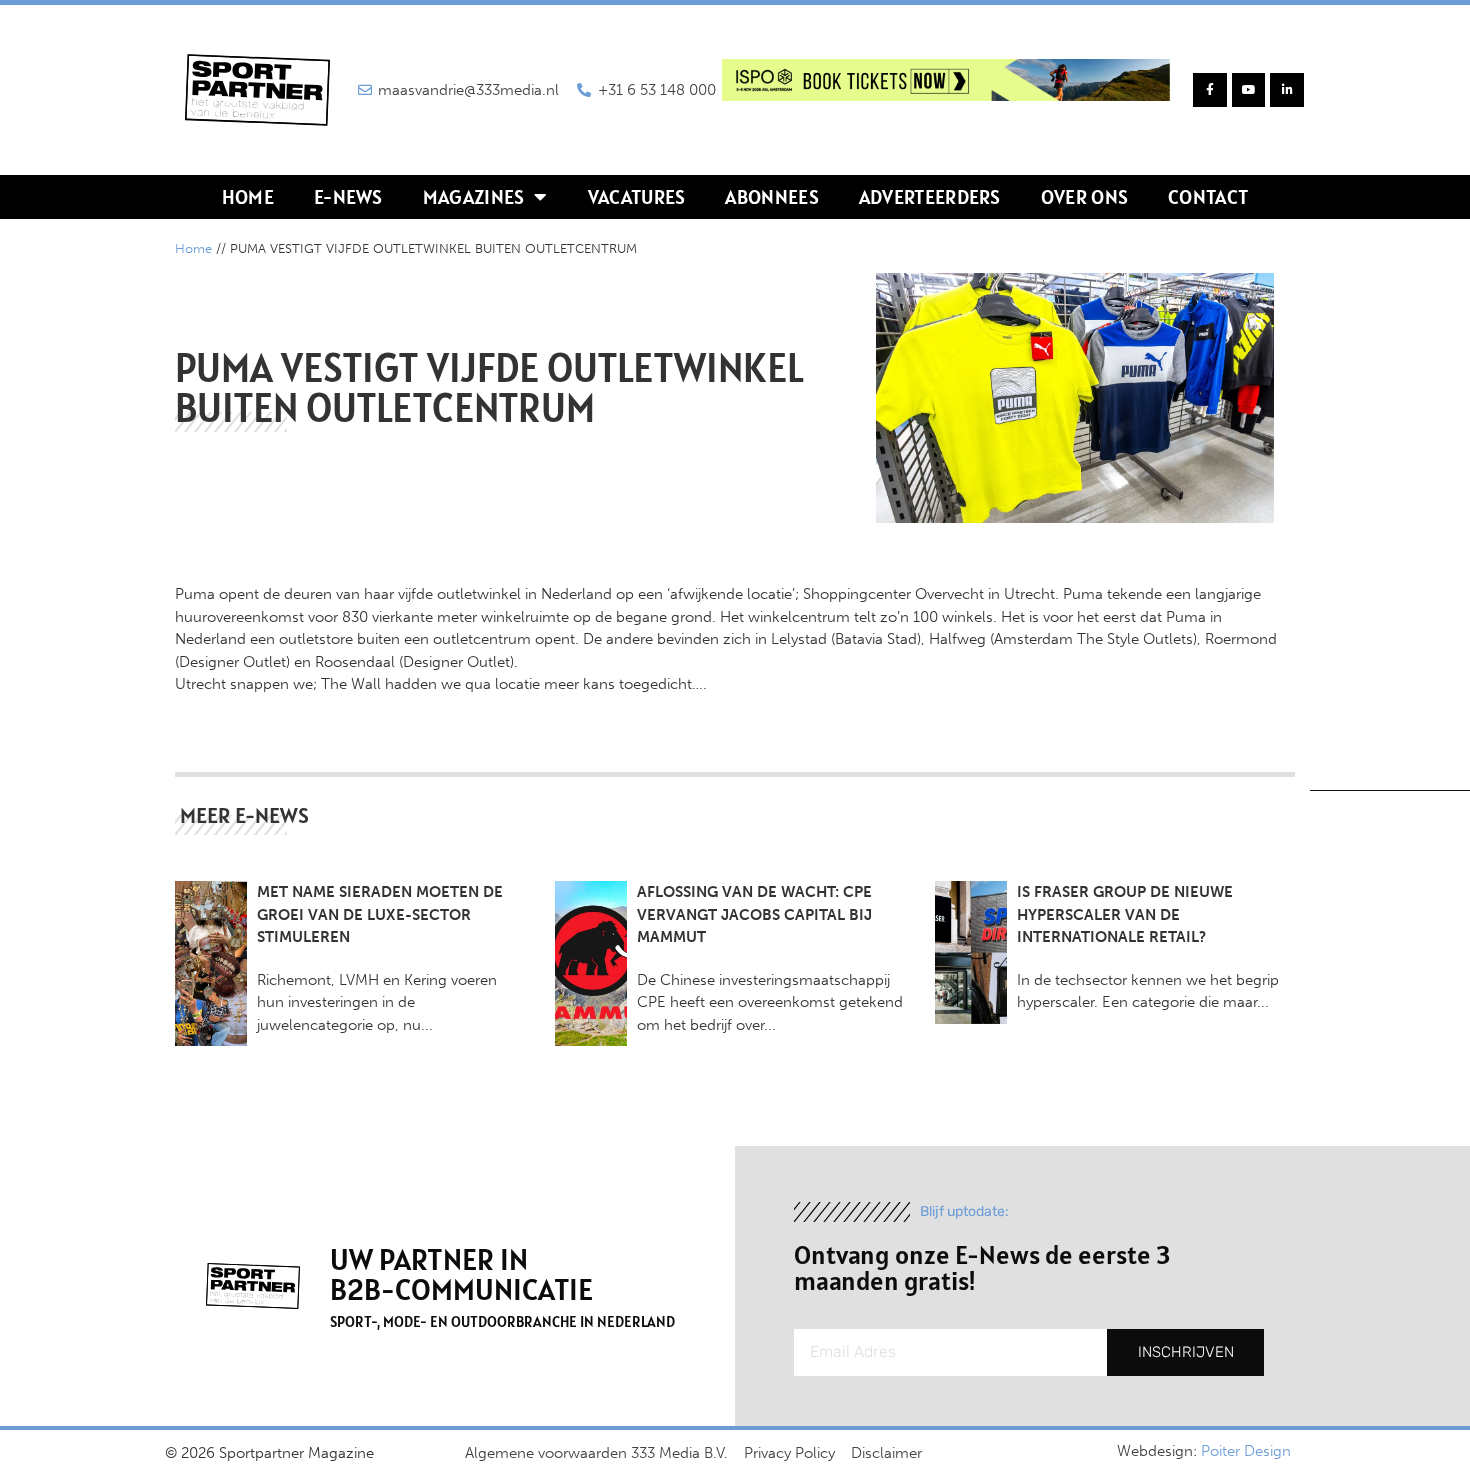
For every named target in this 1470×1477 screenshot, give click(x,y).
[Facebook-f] (1210, 90)
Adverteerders (930, 197)
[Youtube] (1249, 90)
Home (248, 197)
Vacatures (637, 197)
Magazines (474, 197)
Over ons (1084, 197)
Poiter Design (1246, 1451)
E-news (348, 197)
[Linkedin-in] (1287, 90)
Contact (1208, 197)
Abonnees (771, 197)
